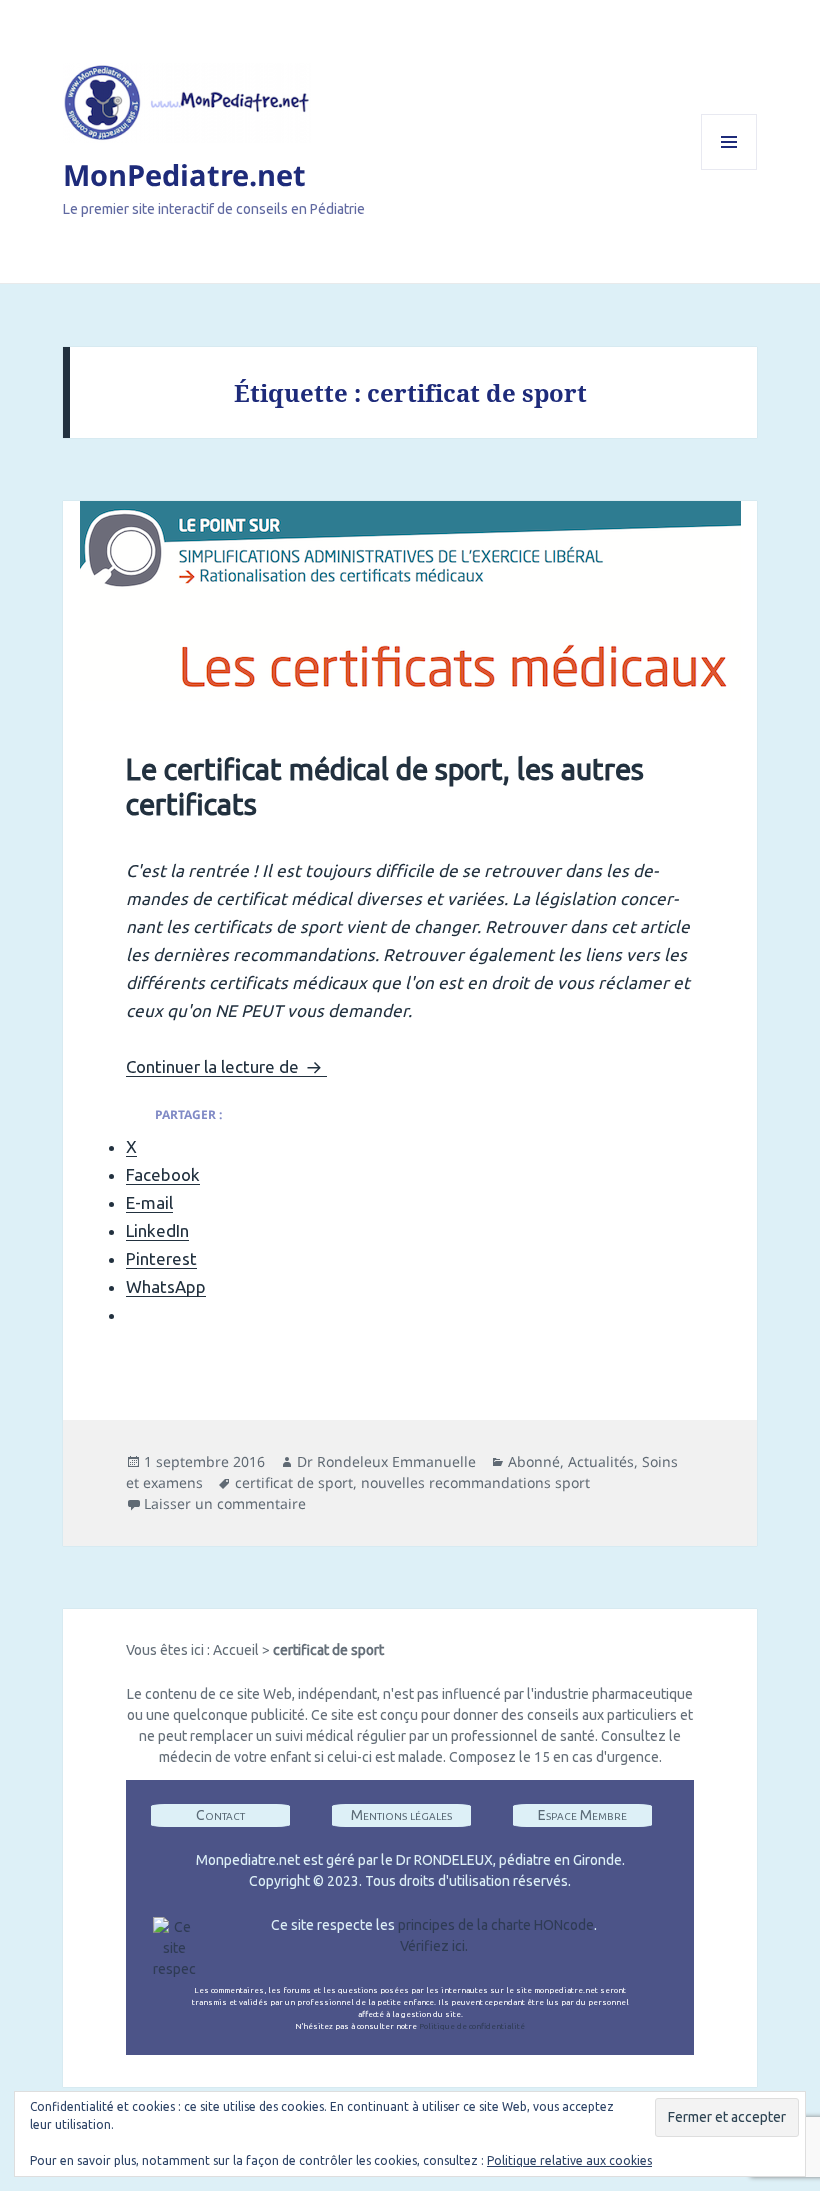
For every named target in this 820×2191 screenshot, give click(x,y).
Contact (220, 1815)
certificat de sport (294, 1482)
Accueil (236, 1650)
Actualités (601, 1461)
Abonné (534, 1461)
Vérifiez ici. (434, 1946)
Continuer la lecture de (226, 1066)
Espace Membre (582, 1815)
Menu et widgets (729, 169)
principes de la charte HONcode (496, 1925)
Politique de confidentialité (472, 2026)
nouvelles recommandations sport (475, 1482)
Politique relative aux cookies (569, 2160)
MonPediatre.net (184, 174)
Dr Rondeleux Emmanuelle (386, 1461)
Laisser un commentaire (225, 1503)
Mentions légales (401, 1815)
